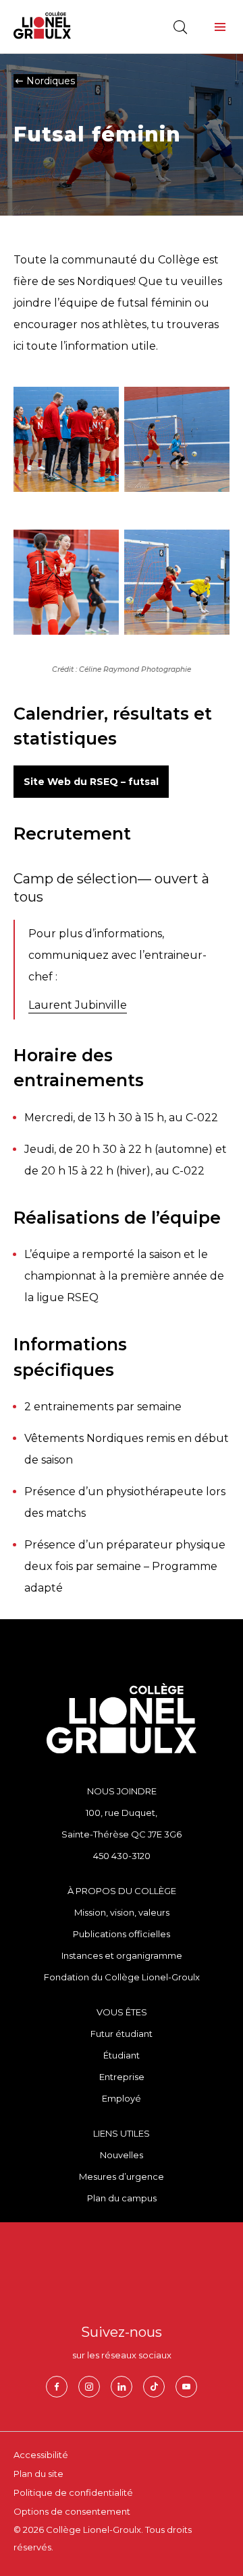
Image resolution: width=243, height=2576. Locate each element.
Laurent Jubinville (78, 1005)
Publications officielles (122, 1934)
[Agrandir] (101, 420)
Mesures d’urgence (122, 2176)
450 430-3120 (122, 1856)
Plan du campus (122, 2198)
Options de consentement (72, 2511)
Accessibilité (41, 2455)
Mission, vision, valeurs (122, 1912)
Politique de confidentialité (73, 2492)
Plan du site (38, 2474)
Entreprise (122, 2077)
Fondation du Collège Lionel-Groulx (122, 1977)
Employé (122, 2098)
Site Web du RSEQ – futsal (91, 782)
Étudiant (122, 2055)
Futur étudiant (122, 2034)
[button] (220, 27)
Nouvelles (122, 2155)
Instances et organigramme (122, 1955)
